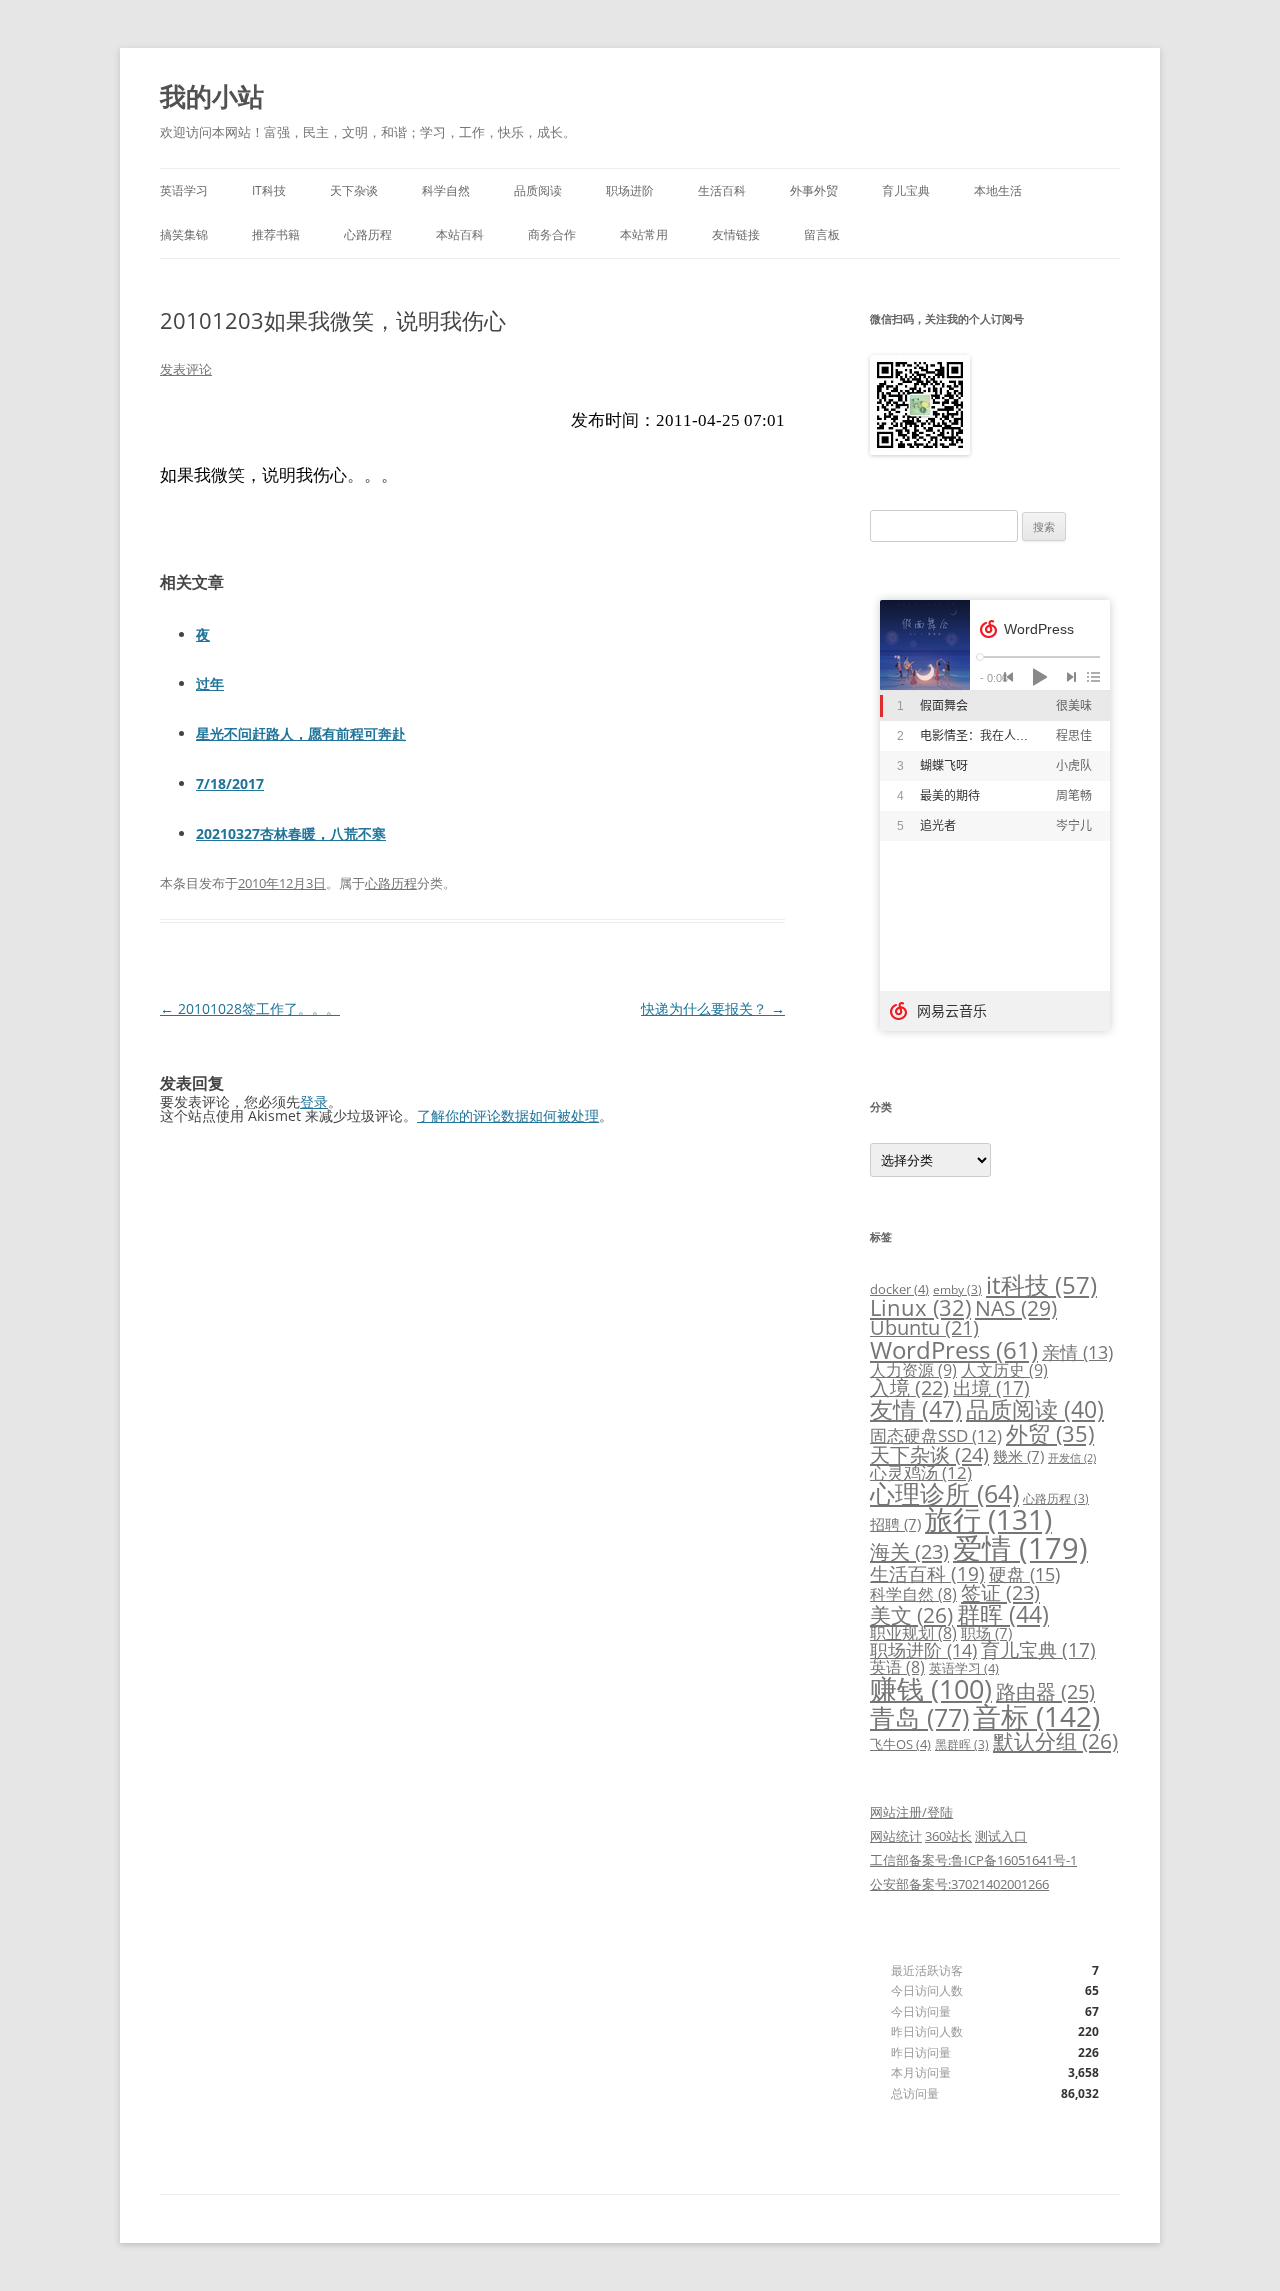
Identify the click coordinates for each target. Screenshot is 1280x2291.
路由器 (1045, 1691)
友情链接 (736, 234)
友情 (916, 1409)
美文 (911, 1615)
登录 (314, 1101)
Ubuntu (924, 1327)
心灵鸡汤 (921, 1472)
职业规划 (913, 1633)
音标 (1036, 1716)
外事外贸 (814, 190)
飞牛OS (900, 1744)
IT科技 (269, 190)
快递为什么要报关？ (713, 1008)
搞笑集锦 (184, 234)
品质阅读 (538, 190)
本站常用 (644, 234)
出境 (991, 1388)
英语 (897, 1667)
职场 (986, 1633)
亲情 (1077, 1352)
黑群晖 (962, 1744)
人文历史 (1004, 1370)
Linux (920, 1307)
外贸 (1050, 1433)
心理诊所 (944, 1493)
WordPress (954, 1349)
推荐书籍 (276, 234)
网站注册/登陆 (911, 1812)
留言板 (822, 234)
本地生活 (998, 190)
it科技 (1041, 1284)
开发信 (1072, 1458)
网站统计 (896, 1836)
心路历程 (368, 234)
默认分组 (1055, 1741)
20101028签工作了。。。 (250, 1008)
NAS (1016, 1307)
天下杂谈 (354, 190)
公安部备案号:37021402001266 (959, 1884)
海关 (909, 1551)
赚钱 (931, 1689)
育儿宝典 (906, 190)
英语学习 (184, 190)
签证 (1000, 1592)
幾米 (1018, 1456)
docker (899, 1289)
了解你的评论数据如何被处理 (508, 1115)
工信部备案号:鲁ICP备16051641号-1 (973, 1860)
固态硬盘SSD (936, 1435)
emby (957, 1289)
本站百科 (460, 234)
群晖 (1003, 1614)
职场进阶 (630, 190)
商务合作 (552, 234)
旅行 (988, 1519)
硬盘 (1024, 1574)
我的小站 (212, 96)
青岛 (919, 1717)
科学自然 (446, 190)
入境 (909, 1387)
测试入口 (1001, 1836)
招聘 (895, 1524)
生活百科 (722, 190)
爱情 (1020, 1548)
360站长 (948, 1836)
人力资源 (913, 1370)
